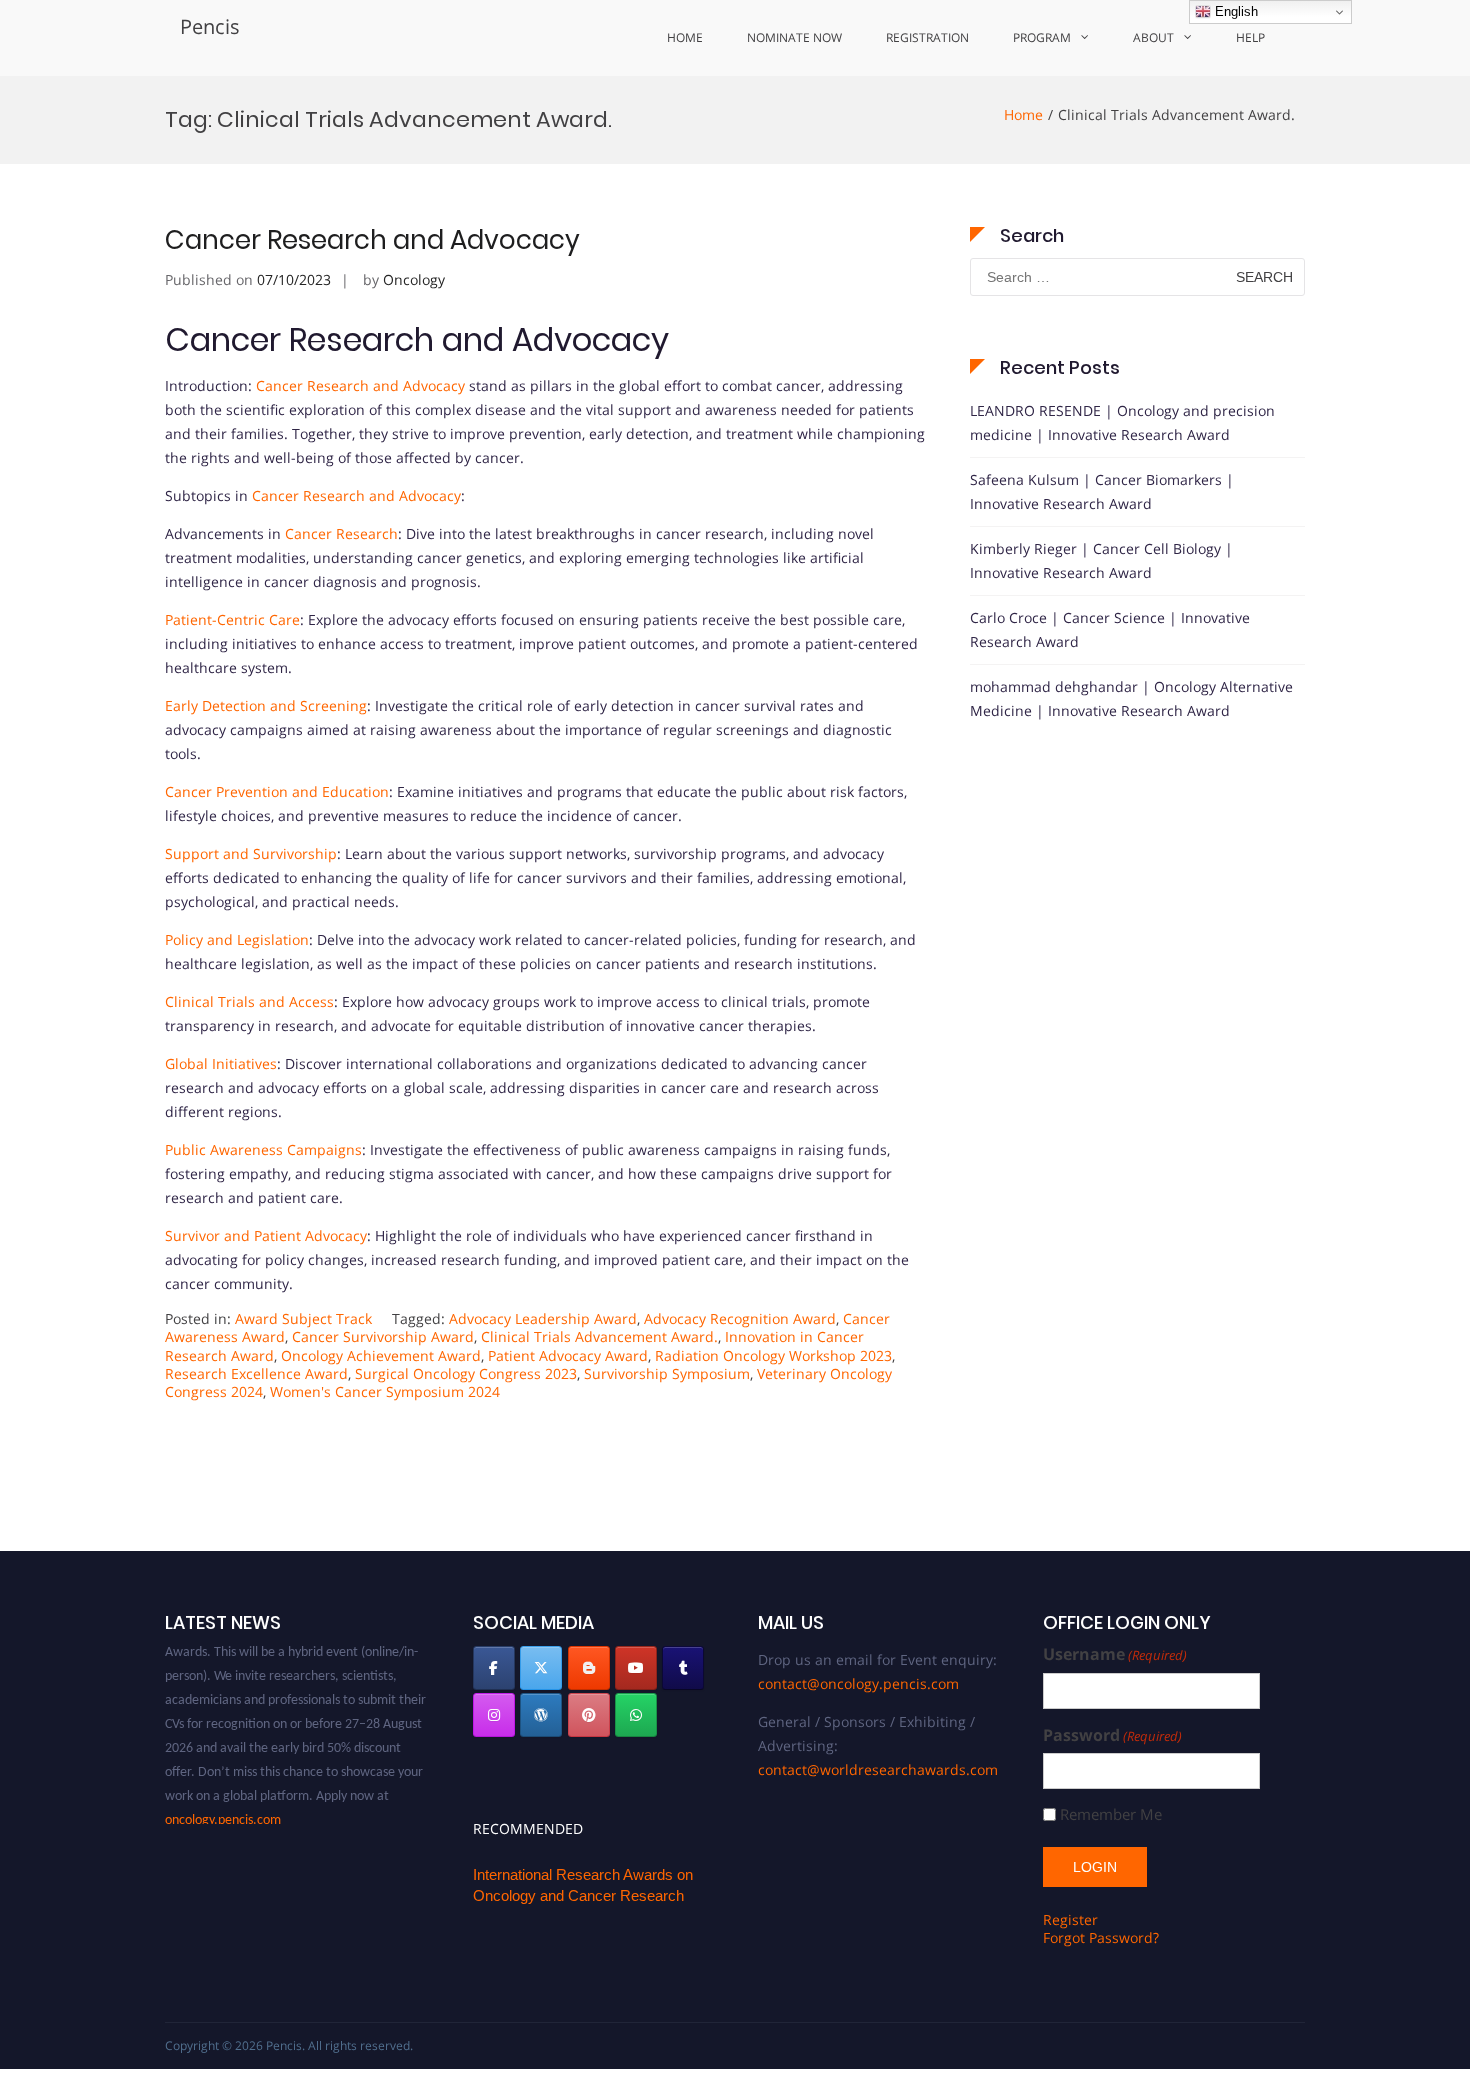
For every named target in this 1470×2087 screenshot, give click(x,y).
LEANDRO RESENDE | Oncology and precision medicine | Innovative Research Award (1122, 422)
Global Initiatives (221, 1063)
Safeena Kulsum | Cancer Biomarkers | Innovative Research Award (1102, 491)
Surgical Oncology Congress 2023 (466, 1373)
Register (1070, 1919)
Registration (927, 37)
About (1153, 37)
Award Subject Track (303, 1318)
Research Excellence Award (256, 1373)
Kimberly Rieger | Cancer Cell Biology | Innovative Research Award (1101, 560)
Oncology (414, 279)
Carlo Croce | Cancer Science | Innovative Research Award (1110, 629)
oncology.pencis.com (223, 1805)
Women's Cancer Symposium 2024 (385, 1391)
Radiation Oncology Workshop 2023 (773, 1355)
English (1234, 11)
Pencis (210, 26)
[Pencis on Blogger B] (589, 1668)
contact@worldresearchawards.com (878, 1769)
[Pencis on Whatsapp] (636, 1715)
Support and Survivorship (251, 853)
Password (1112, 1735)
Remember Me (1111, 1814)
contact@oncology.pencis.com (858, 1683)
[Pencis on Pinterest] (589, 1715)
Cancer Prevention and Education (277, 791)
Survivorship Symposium (667, 1373)
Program (1042, 37)
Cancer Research (341, 533)
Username (1115, 1654)
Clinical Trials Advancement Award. (599, 1336)
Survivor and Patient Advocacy (266, 1235)
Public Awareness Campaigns (263, 1149)
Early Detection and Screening (266, 705)
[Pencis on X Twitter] (541, 1668)
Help (1250, 37)
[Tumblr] (683, 1668)
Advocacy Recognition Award (740, 1318)
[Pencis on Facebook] (494, 1668)
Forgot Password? (1101, 1937)
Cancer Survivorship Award (383, 1336)
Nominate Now (794, 37)
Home (685, 37)
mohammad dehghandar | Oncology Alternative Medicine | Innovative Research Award (1131, 698)
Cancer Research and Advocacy (372, 240)
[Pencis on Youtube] (636, 1668)
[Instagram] (494, 1715)
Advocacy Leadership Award (543, 1318)
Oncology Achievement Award (381, 1355)
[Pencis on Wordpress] (541, 1715)
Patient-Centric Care (232, 619)
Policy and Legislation (237, 939)
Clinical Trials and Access (249, 1001)
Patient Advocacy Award (568, 1355)
